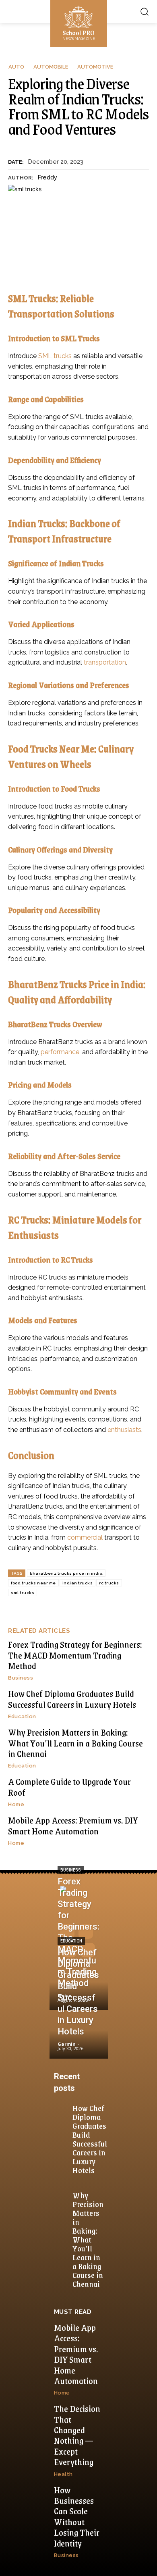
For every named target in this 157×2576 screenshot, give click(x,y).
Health (63, 2474)
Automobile (51, 67)
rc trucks (109, 1583)
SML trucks (55, 356)
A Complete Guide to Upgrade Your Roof (69, 1787)
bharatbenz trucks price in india (66, 1573)
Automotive (95, 67)
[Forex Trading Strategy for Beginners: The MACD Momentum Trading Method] (79, 1987)
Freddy (47, 177)
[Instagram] (86, 1932)
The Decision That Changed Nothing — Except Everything (77, 2435)
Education (22, 1716)
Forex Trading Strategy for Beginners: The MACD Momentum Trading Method (75, 1655)
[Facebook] (67, 1932)
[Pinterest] (69, 1950)
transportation (105, 662)
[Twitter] (88, 1950)
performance (60, 1052)
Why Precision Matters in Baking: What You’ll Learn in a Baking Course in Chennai (75, 1743)
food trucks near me (33, 1583)
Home (16, 1804)
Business (21, 1678)
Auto (16, 67)
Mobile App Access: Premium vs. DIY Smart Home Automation (73, 1825)
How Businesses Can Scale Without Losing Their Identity (77, 2517)
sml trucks (23, 1593)
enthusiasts (124, 1430)
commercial (85, 1537)
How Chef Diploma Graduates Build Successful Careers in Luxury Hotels (72, 1699)
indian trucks (78, 1583)
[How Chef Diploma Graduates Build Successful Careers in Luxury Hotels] (79, 2035)
